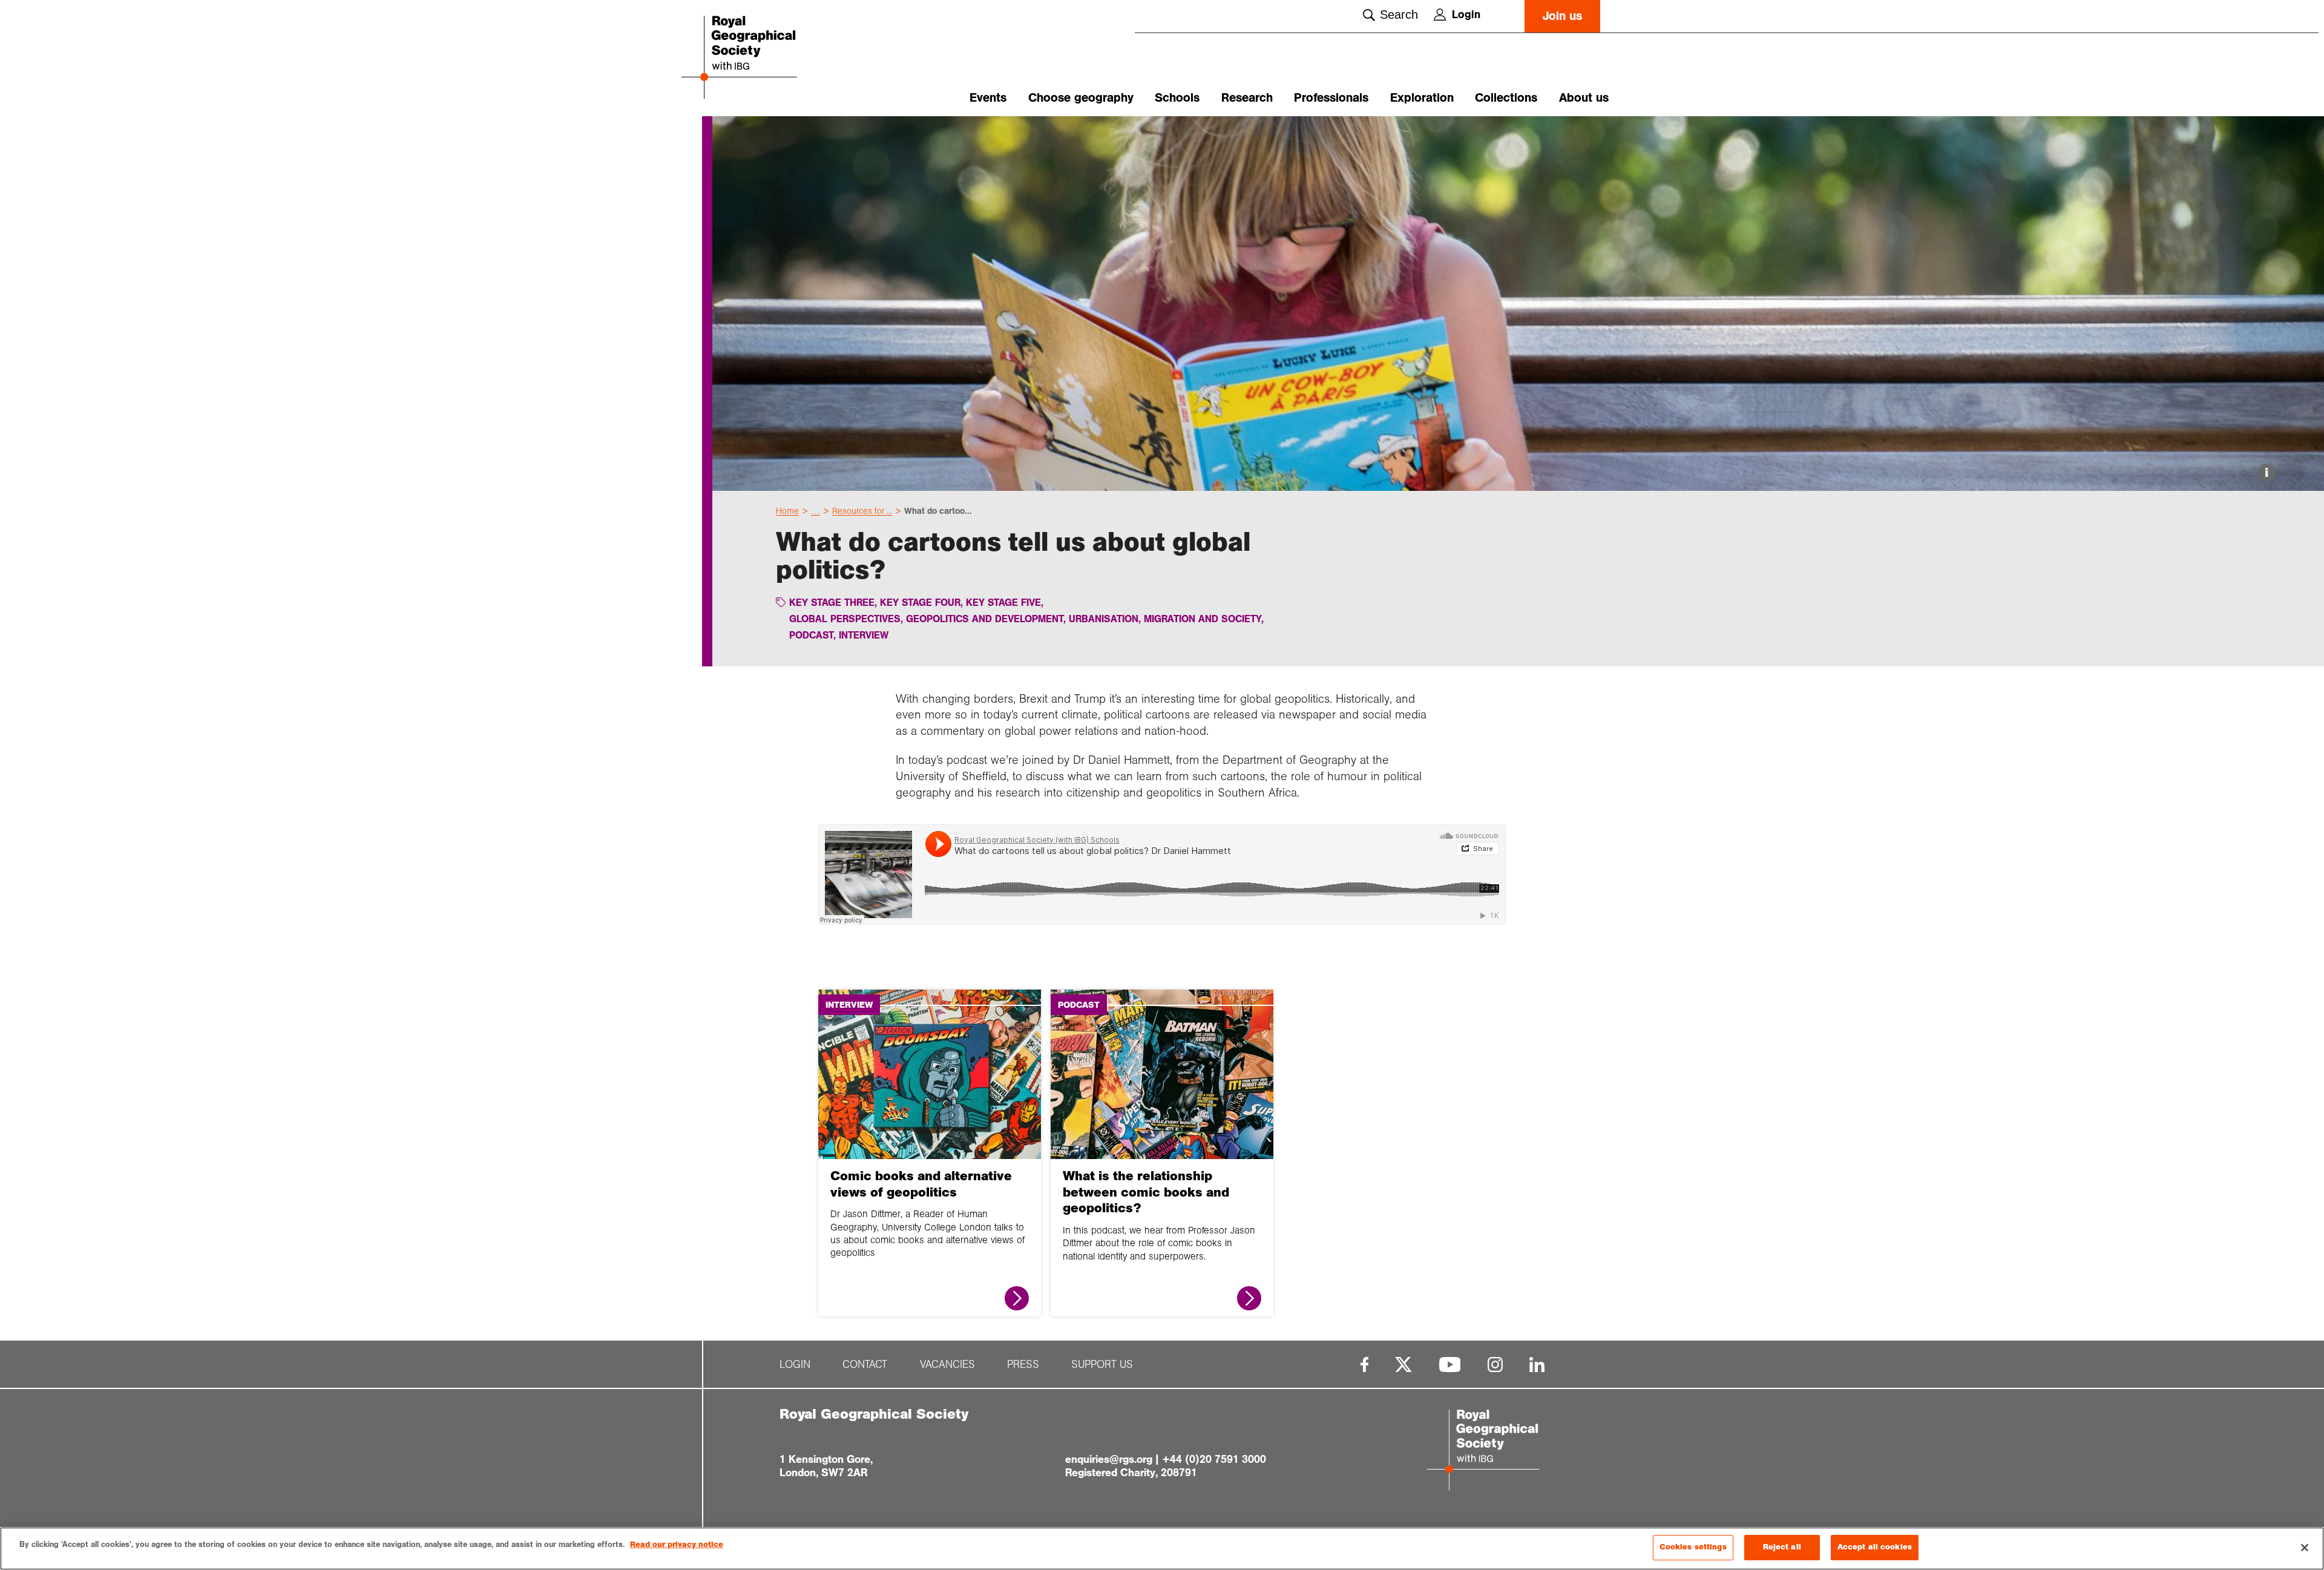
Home (787, 511)
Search (1399, 15)
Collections (1506, 98)
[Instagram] (1495, 1365)
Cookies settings (1693, 1547)
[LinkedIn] (1537, 1365)
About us (1584, 98)
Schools (1177, 98)
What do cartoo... (938, 511)
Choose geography (1081, 98)
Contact (865, 1365)
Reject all (1782, 1547)
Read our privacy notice (677, 1545)
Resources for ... (862, 511)
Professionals (1331, 98)
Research (1247, 98)
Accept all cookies (1875, 1547)
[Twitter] (1403, 1365)
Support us (1102, 1365)
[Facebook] (1364, 1365)
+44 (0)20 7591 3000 (1214, 1459)
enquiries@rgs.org (1109, 1459)
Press (1023, 1365)
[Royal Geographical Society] (775, 58)
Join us (1562, 16)
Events (988, 98)
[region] (1162, 1549)
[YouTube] (1450, 1365)
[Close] (2305, 1548)
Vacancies (947, 1365)
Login (1466, 15)
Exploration (1422, 98)
